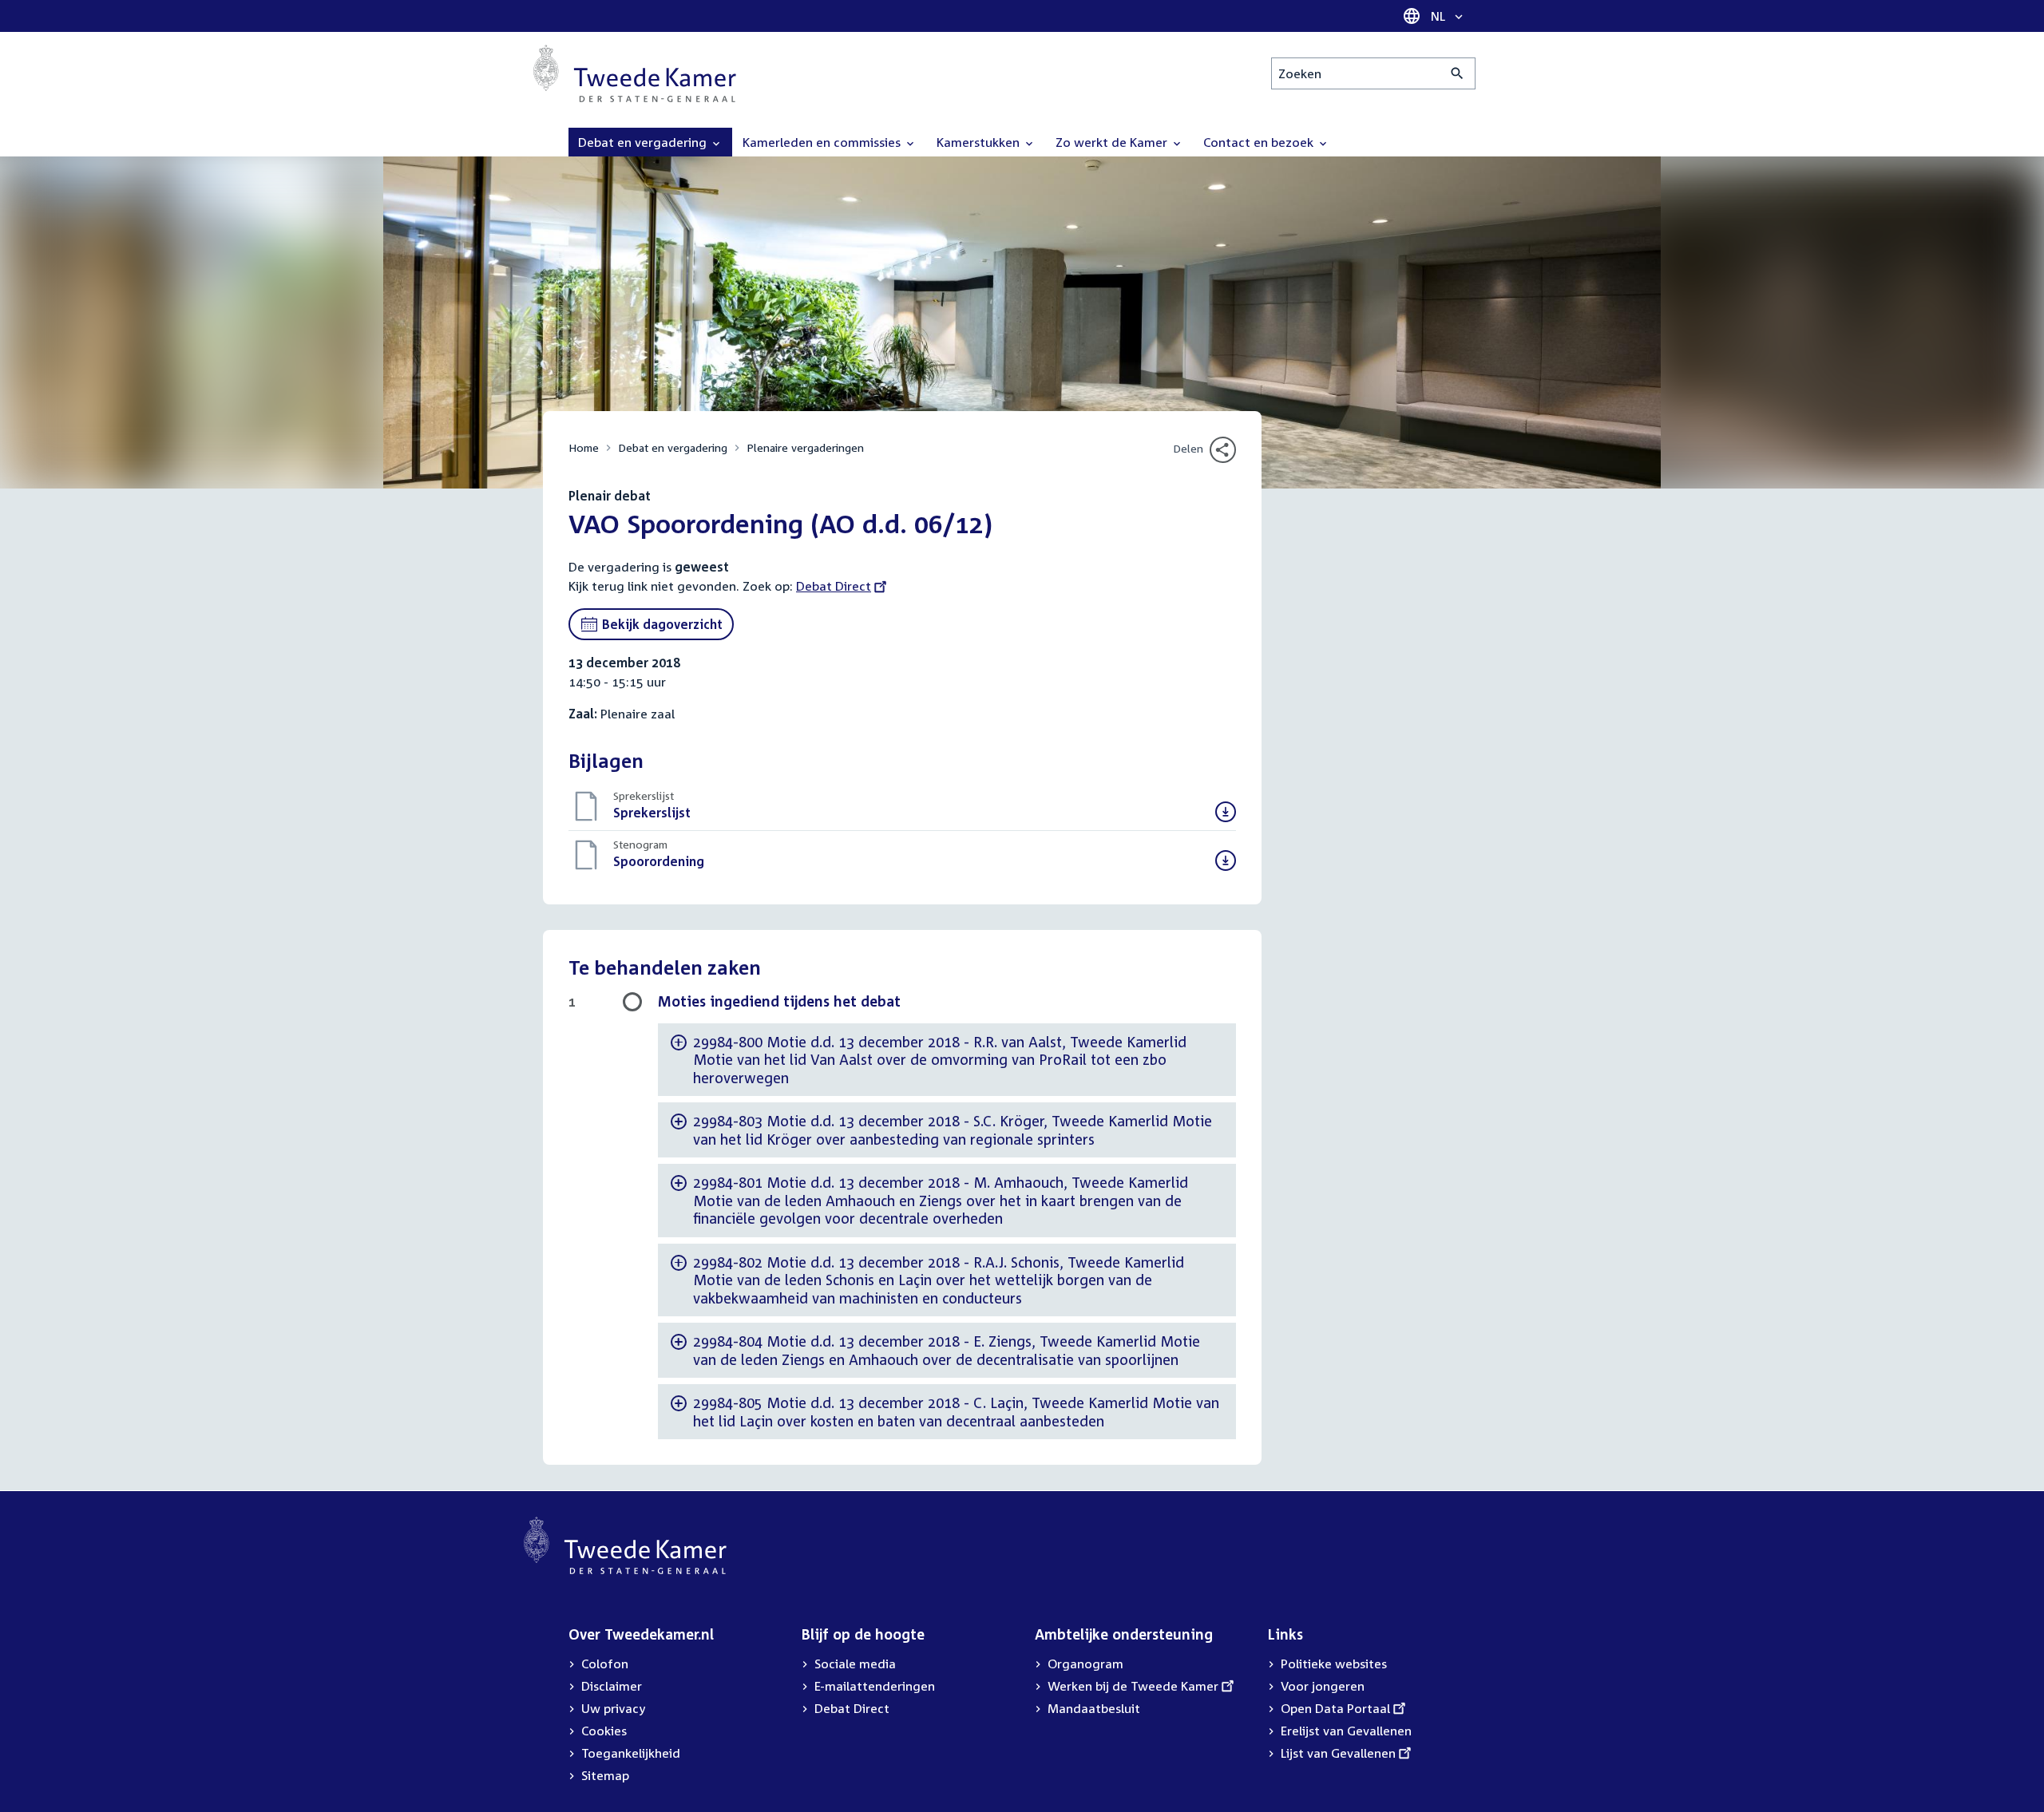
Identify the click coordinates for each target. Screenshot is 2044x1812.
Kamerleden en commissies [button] (823, 142)
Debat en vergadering (673, 447)
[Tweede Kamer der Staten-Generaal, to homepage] (635, 73)
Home (584, 447)
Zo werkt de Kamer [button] (1113, 142)
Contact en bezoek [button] (1260, 142)
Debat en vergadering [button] (644, 142)
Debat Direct (834, 586)
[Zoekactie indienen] (1458, 73)
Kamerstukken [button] (980, 142)
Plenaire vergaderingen (805, 447)
